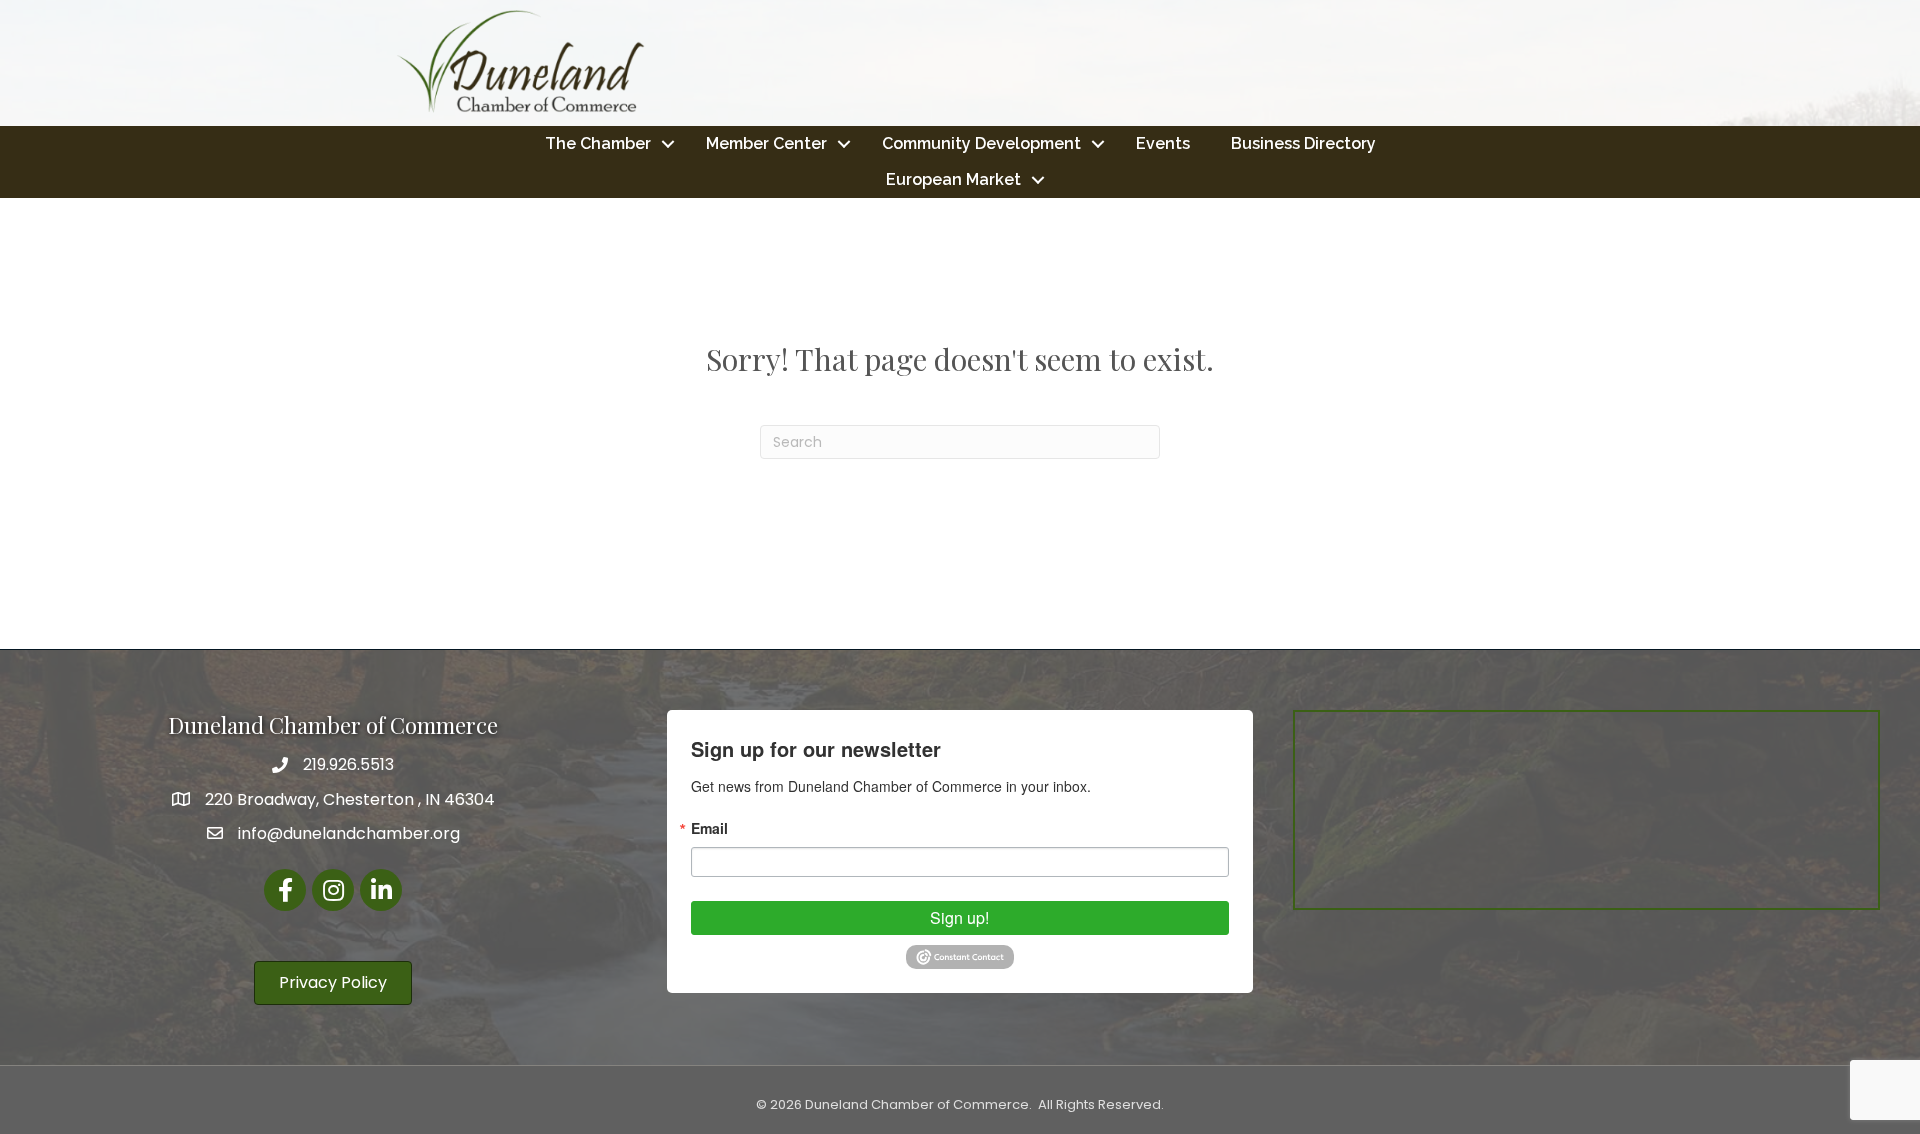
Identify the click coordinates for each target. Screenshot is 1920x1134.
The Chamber (598, 143)
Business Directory (1303, 143)
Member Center (766, 143)
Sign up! (959, 917)
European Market (953, 179)
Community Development (981, 143)
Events (1163, 143)
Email (709, 828)
